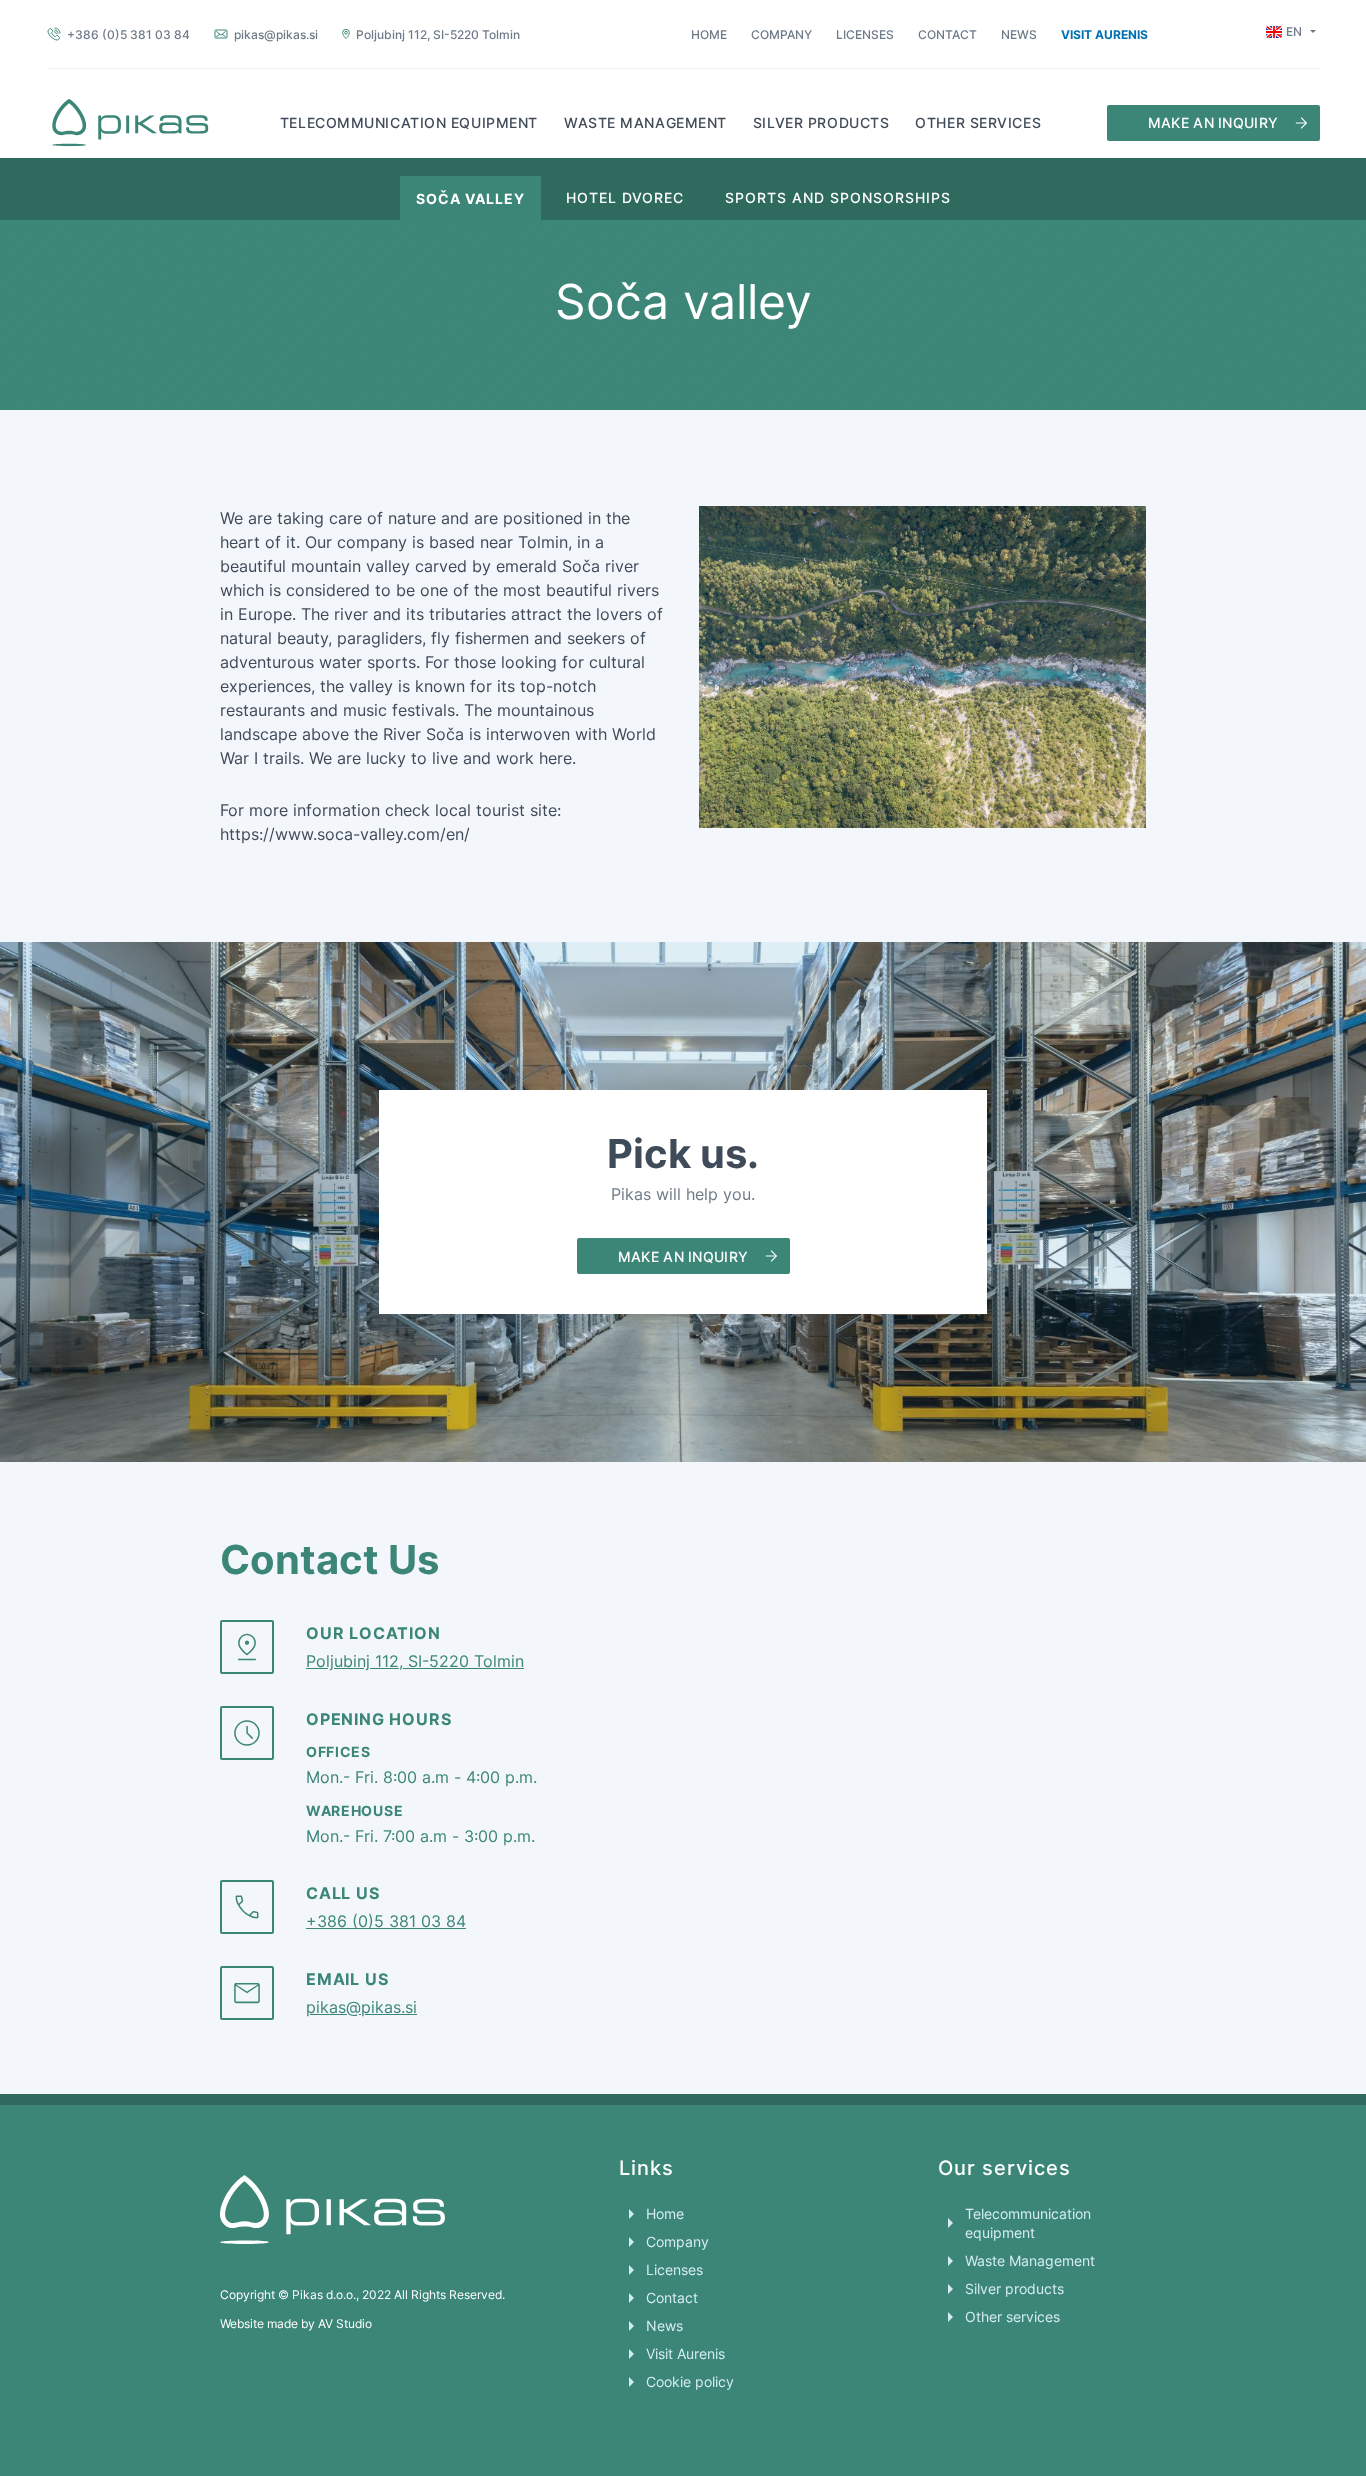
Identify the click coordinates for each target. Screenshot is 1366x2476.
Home (709, 34)
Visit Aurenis (1104, 34)
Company (781, 34)
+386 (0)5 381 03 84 (128, 34)
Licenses (865, 34)
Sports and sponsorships (838, 197)
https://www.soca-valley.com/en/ (345, 834)
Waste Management (645, 122)
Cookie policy (690, 2381)
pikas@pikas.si (276, 34)
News (1019, 34)
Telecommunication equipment (409, 122)
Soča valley (470, 198)
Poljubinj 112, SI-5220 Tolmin (438, 34)
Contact (947, 34)
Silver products (821, 122)
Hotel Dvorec (625, 197)
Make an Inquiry (1213, 122)
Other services (978, 122)
